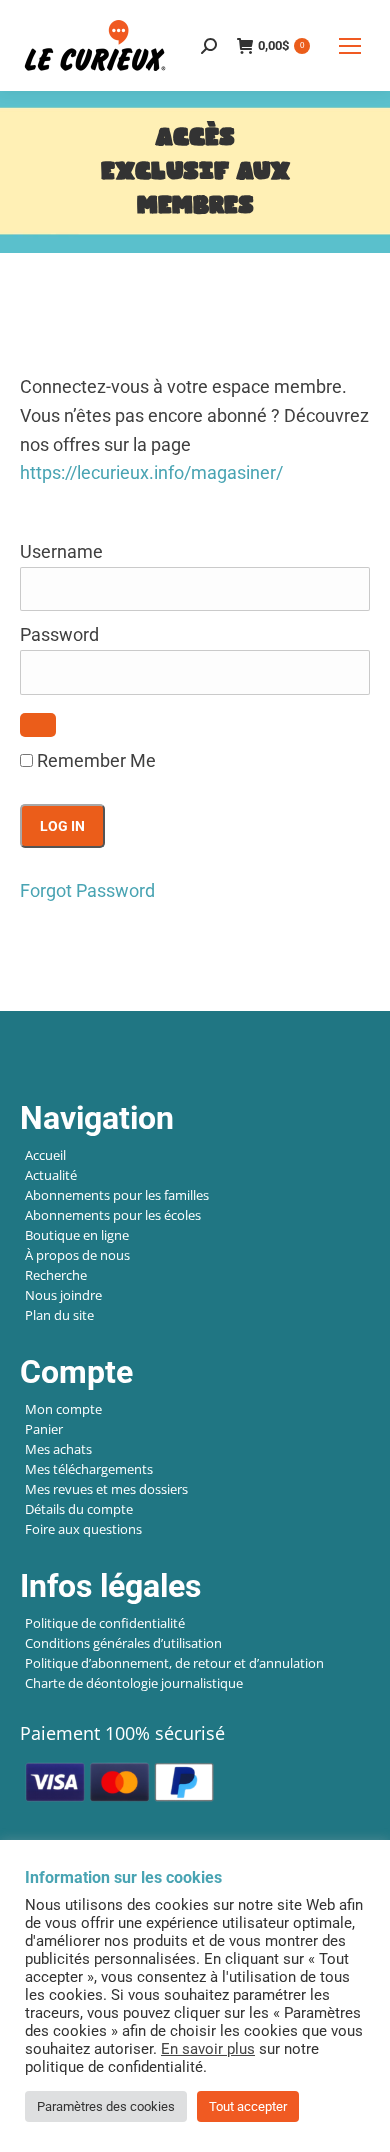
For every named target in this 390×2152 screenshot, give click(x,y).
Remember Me (94, 760)
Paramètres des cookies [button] (106, 2106)
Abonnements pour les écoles (113, 1215)
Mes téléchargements (89, 1469)
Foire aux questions (83, 1529)
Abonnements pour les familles (117, 1195)
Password (59, 634)
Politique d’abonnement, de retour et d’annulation (174, 1663)
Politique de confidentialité (105, 1623)
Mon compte (63, 1409)
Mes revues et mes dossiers (106, 1489)
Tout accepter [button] (248, 2106)
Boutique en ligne (77, 1235)
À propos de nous (77, 1255)
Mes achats (58, 1449)
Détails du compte (79, 1509)
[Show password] (38, 725)
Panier (44, 1429)
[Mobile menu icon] (350, 46)
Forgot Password (87, 890)
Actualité (51, 1175)
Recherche (56, 1275)
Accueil (45, 1155)
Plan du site (59, 1315)
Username (61, 551)
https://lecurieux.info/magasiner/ (151, 472)
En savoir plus (208, 2049)
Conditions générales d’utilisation (123, 1643)
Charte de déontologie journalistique (134, 1683)
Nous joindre (63, 1295)
